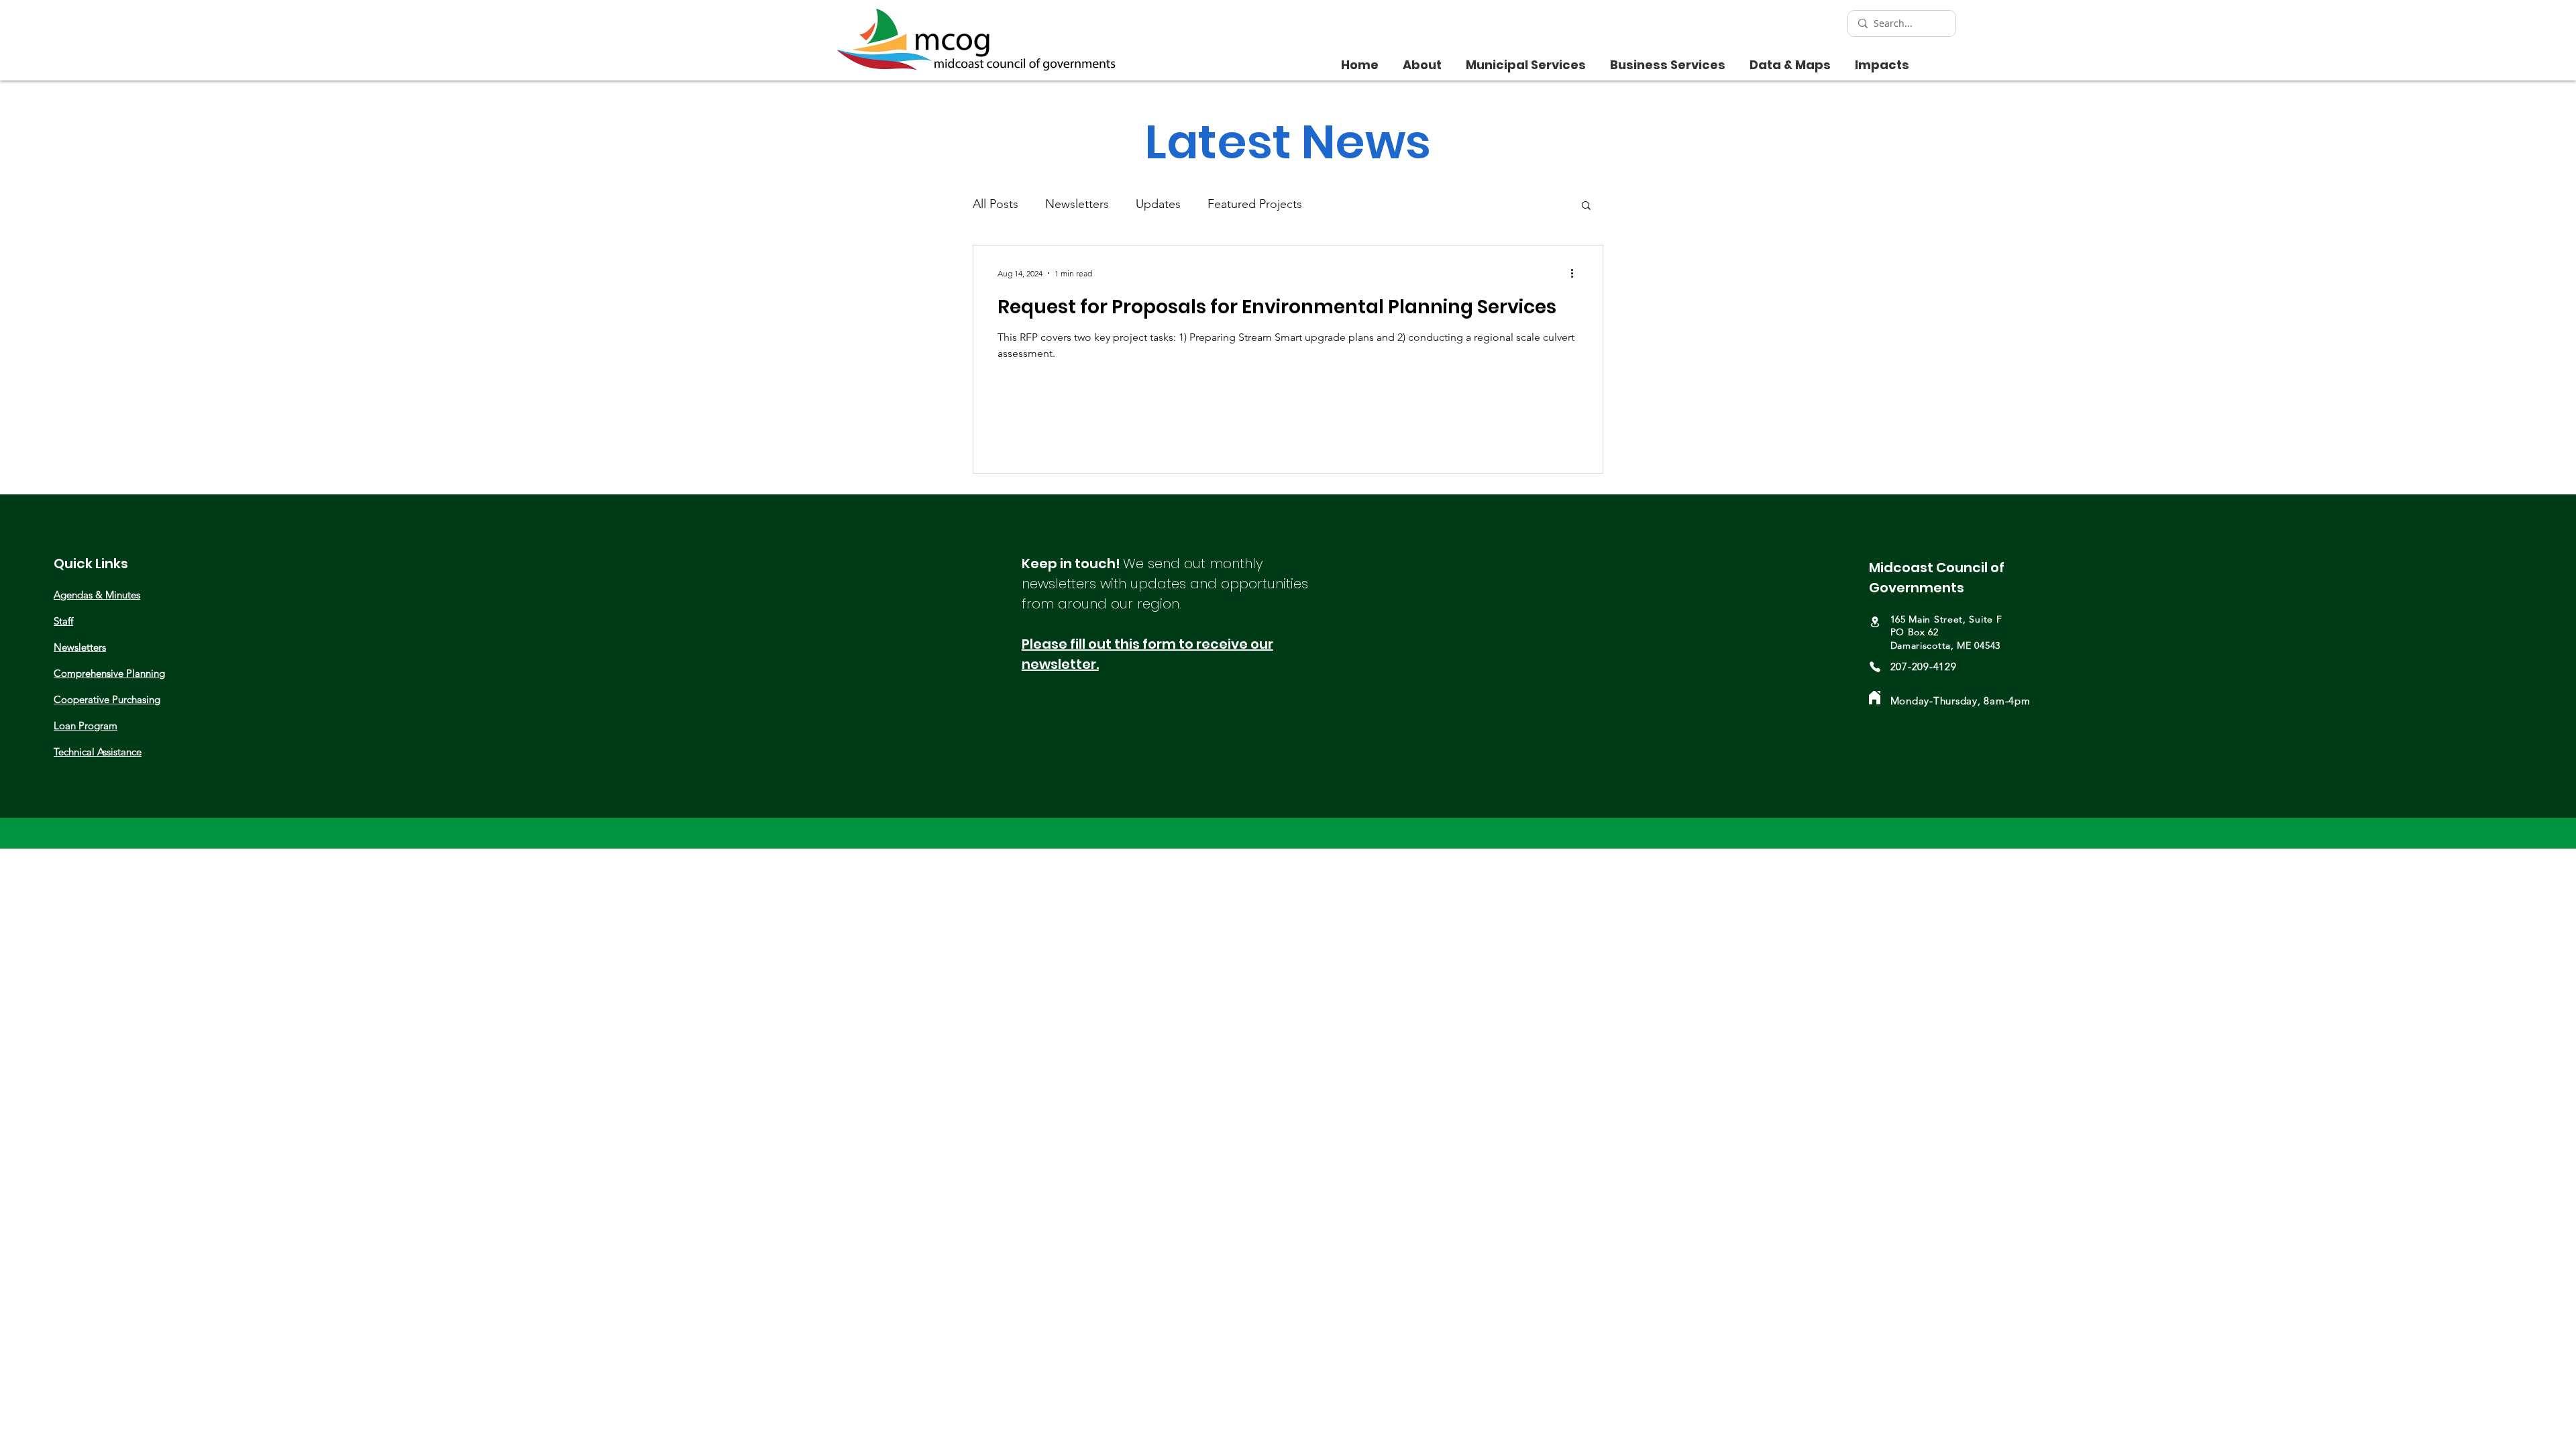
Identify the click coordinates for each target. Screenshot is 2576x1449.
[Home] (1875, 698)
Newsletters (1077, 204)
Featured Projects (1255, 204)
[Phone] (1875, 667)
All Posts (996, 204)
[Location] (1875, 622)
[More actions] (1576, 273)
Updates (1158, 204)
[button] (1422, 59)
